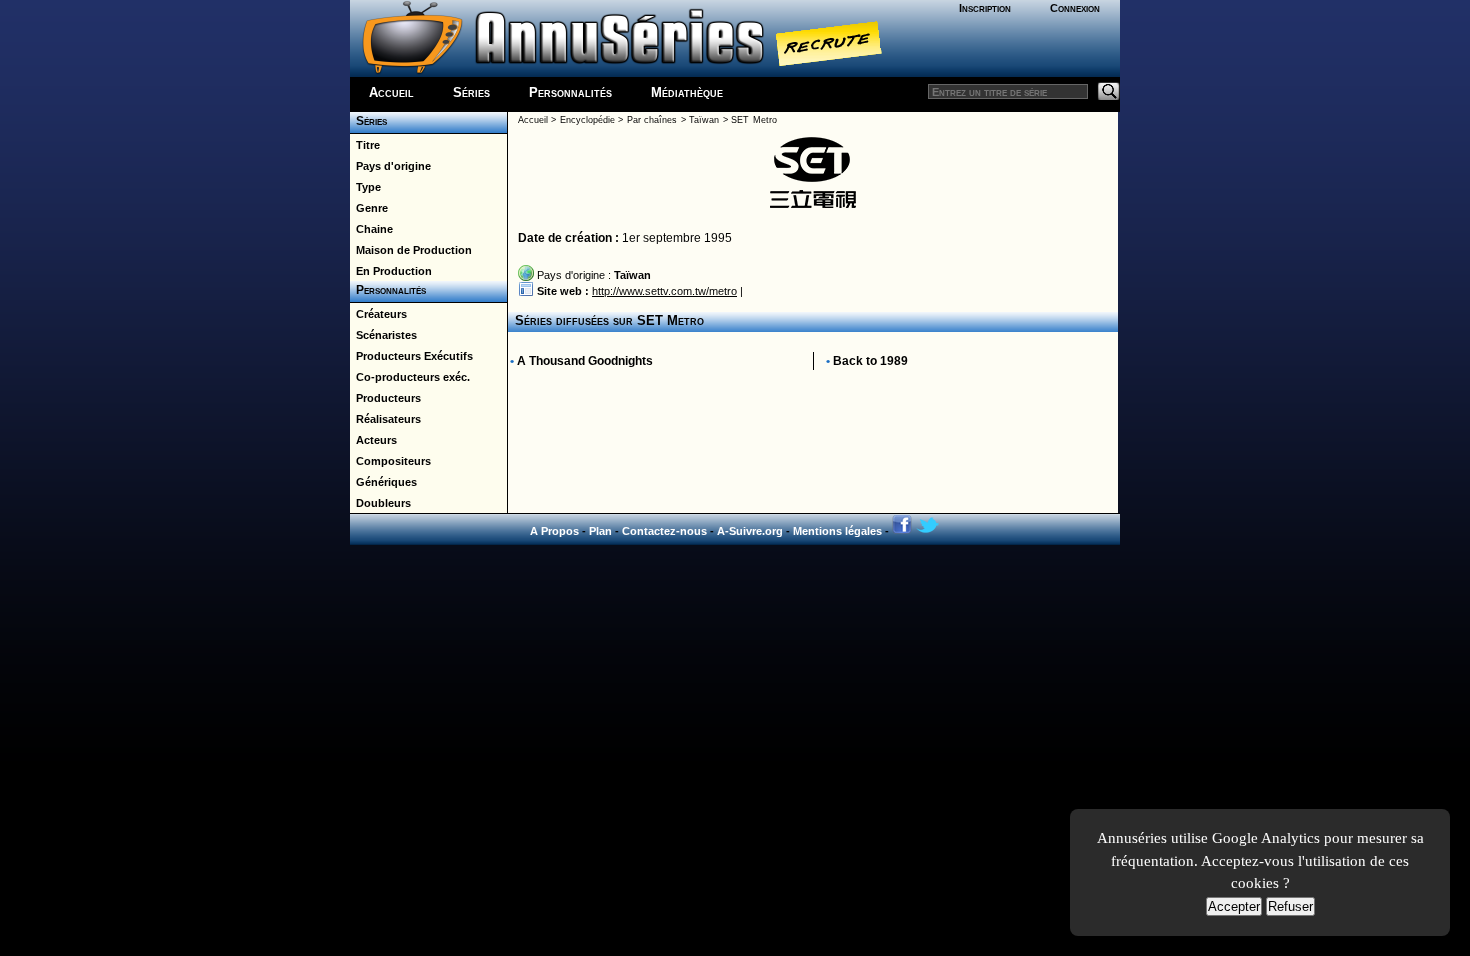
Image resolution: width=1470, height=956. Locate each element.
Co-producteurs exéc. (410, 377)
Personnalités (570, 92)
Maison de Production (411, 250)
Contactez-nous (664, 531)
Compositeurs (390, 461)
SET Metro (753, 120)
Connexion (1075, 8)
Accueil (391, 92)
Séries (471, 92)
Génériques (383, 482)
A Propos (554, 531)
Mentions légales (837, 531)
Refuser (1290, 906)
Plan (600, 531)
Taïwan (704, 120)
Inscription (985, 8)
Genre (369, 208)
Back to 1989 (870, 361)
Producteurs (385, 398)
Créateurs (378, 314)
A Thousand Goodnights (585, 361)
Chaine (371, 229)
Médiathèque (687, 92)
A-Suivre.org (750, 531)
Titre (365, 145)
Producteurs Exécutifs (411, 356)
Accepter (1234, 906)
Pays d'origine (390, 166)
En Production (391, 271)
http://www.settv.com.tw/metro (664, 291)
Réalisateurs (385, 419)
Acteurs (373, 440)
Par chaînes (652, 120)
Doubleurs (380, 503)
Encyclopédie (587, 120)
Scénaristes (383, 335)
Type (365, 187)
